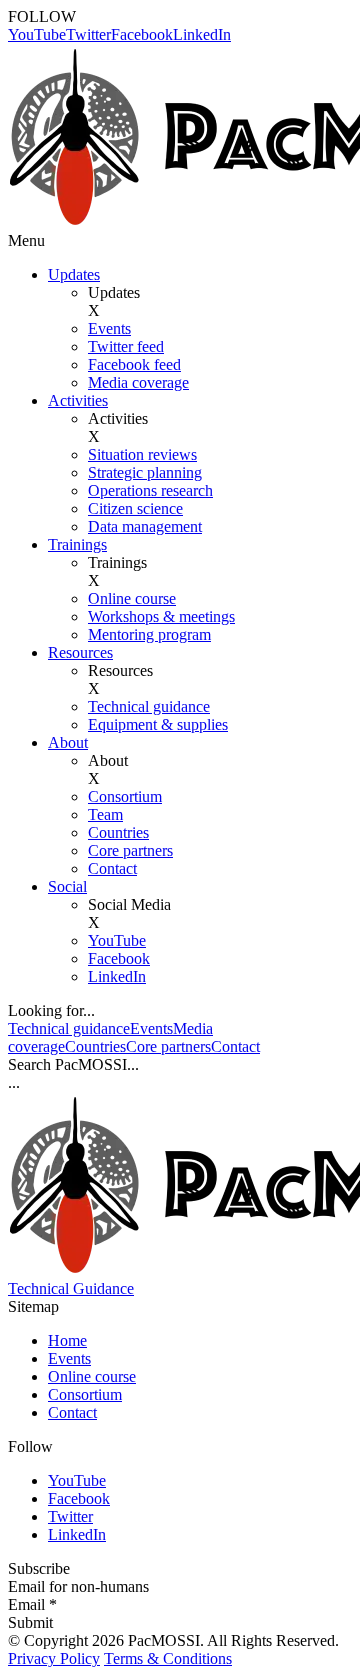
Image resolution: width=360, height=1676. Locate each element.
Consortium (125, 796)
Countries (118, 832)
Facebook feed (134, 364)
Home (67, 1340)
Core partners (130, 850)
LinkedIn (202, 34)
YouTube (37, 34)
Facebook (142, 34)
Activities (78, 400)
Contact (112, 868)
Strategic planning (145, 472)
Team (105, 814)
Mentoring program (149, 634)
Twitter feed (126, 346)
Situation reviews (142, 454)
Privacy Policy (54, 1658)
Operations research (150, 490)
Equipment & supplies (158, 724)
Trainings (77, 544)
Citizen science (135, 508)
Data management (145, 526)
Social (67, 886)
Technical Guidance (71, 1288)
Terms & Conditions (168, 1658)
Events (109, 328)
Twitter (88, 34)
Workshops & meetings (161, 616)
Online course (132, 598)
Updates (74, 274)
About (68, 742)
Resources (80, 652)
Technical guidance (149, 706)
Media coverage (138, 382)
